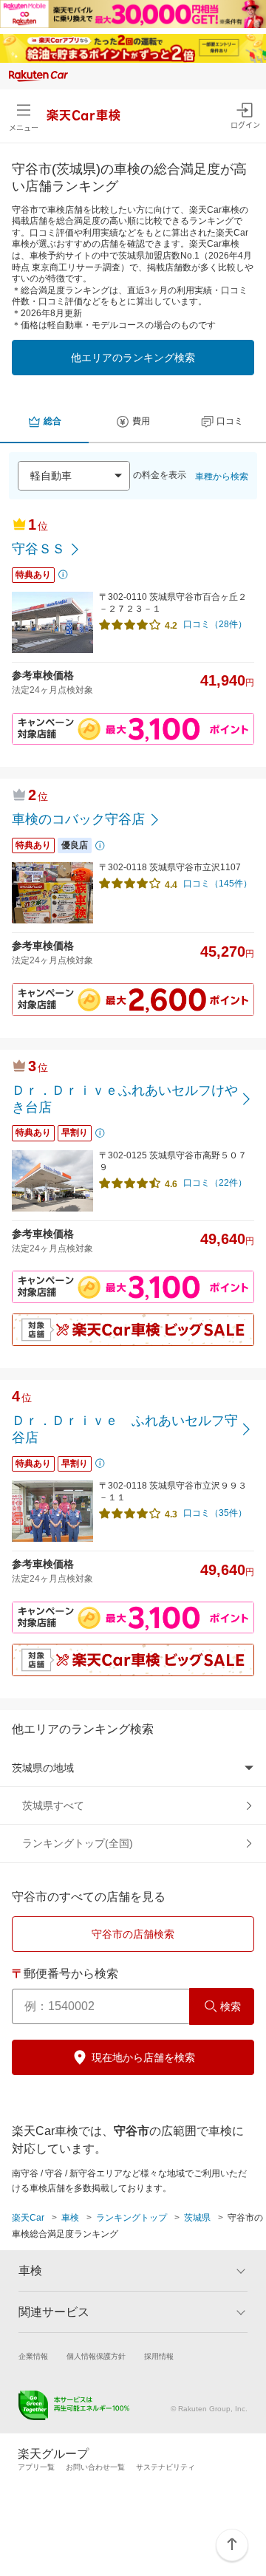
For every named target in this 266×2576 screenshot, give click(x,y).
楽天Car (28, 2218)
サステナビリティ (166, 2467)
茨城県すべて (53, 1805)
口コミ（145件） (218, 884)
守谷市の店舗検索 (133, 1934)
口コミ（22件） (215, 1183)
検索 (231, 2006)
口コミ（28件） (215, 624)
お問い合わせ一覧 (95, 2467)
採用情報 (159, 2356)
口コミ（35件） (215, 1513)
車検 (70, 2218)
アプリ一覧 (36, 2467)
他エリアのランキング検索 (133, 358)
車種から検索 (222, 476)
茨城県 (197, 2218)
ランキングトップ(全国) (78, 1843)
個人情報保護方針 (96, 2356)
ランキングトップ (132, 2218)
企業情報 (33, 2356)
